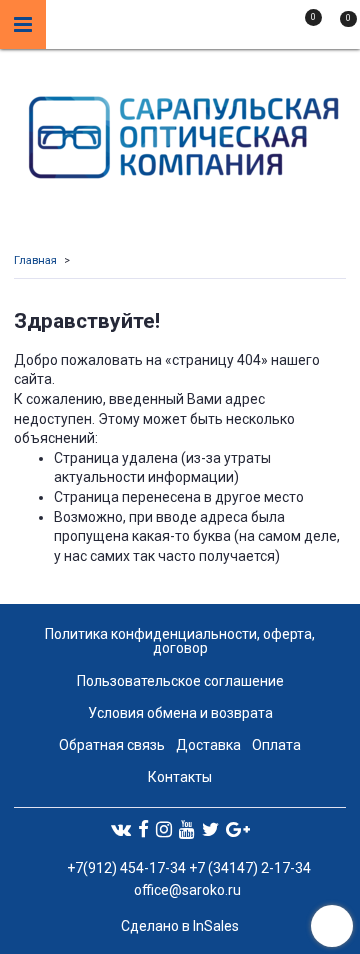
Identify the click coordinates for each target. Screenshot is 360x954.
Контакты (180, 777)
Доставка (208, 745)
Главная (35, 260)
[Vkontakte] (121, 829)
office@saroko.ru (187, 890)
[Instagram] (164, 829)
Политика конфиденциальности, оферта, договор (180, 641)
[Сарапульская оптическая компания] (180, 132)
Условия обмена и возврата (180, 713)
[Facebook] (143, 829)
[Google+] (238, 829)
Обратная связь (112, 745)
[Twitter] (210, 829)
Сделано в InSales (180, 926)
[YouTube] (187, 829)
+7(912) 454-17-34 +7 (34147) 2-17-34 (187, 868)
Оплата (276, 745)
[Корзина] (339, 28)
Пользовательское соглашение (180, 681)
